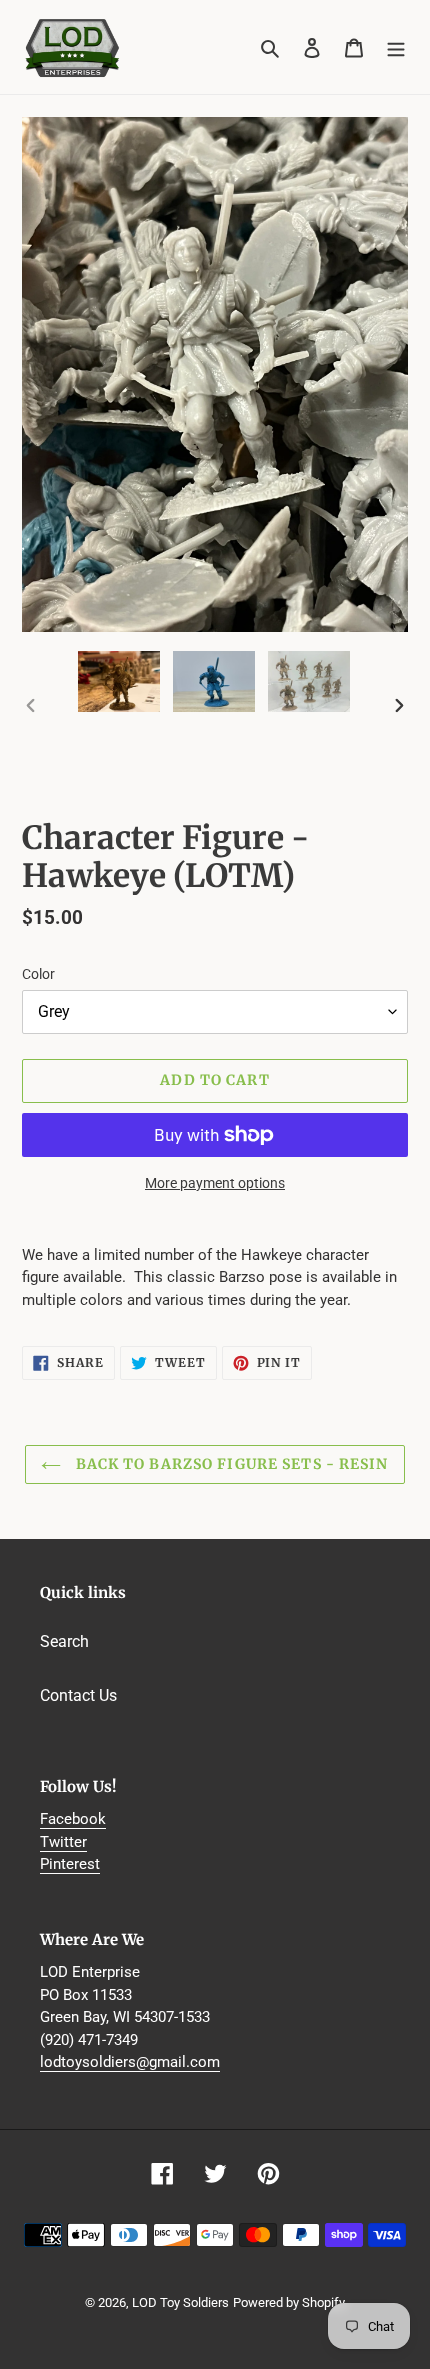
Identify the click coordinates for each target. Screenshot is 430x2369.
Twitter (63, 1842)
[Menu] (396, 47)
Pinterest (70, 1864)
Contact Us (78, 1695)
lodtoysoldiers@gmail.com (130, 2062)
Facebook (73, 1819)
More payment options (215, 1183)
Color (38, 974)
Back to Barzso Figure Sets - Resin (229, 1464)
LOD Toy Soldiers (180, 2302)
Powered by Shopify (289, 2302)
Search (64, 1641)
